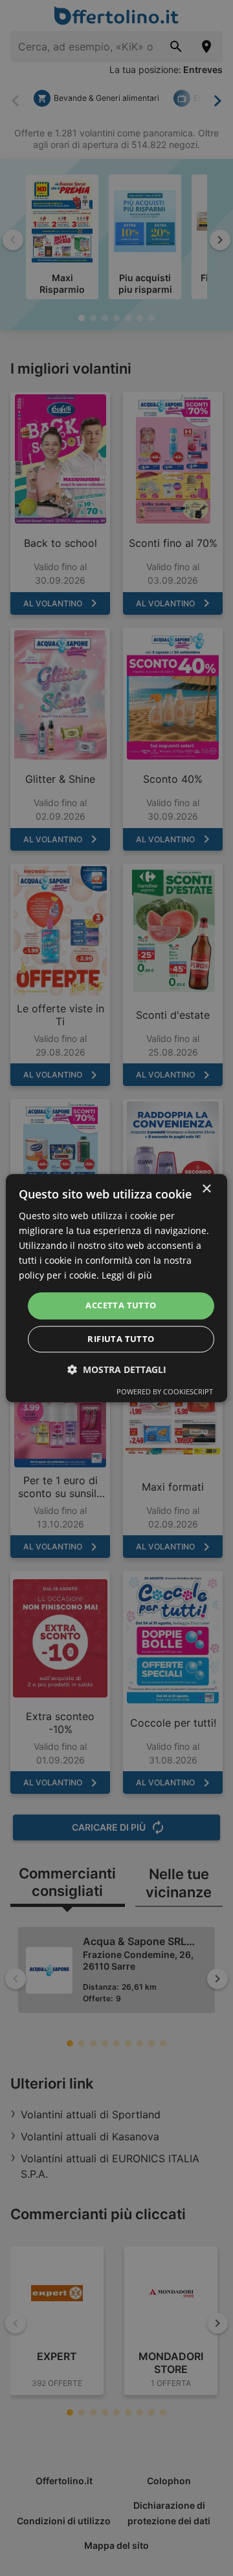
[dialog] (116, 1288)
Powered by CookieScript (165, 1391)
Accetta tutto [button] (121, 1306)
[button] (117, 1369)
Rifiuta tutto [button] (121, 1339)
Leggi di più (127, 1276)
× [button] (206, 1189)
